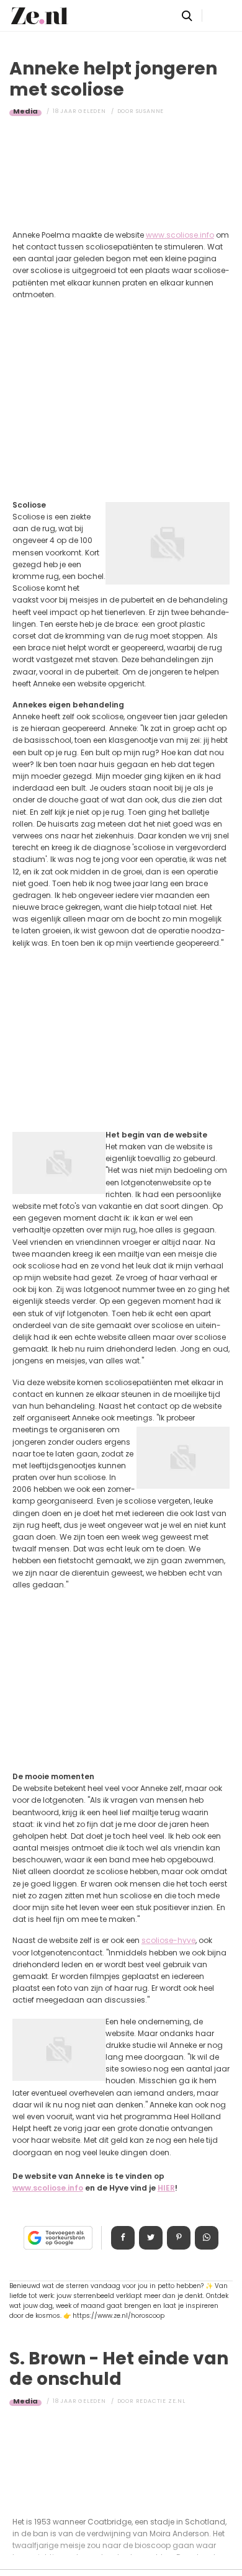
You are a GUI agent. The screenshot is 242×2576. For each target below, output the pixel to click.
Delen (123, 2238)
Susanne (150, 111)
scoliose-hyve (168, 1940)
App (207, 2238)
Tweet (151, 2238)
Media (25, 111)
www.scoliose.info (180, 235)
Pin (179, 2238)
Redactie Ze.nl (161, 2401)
